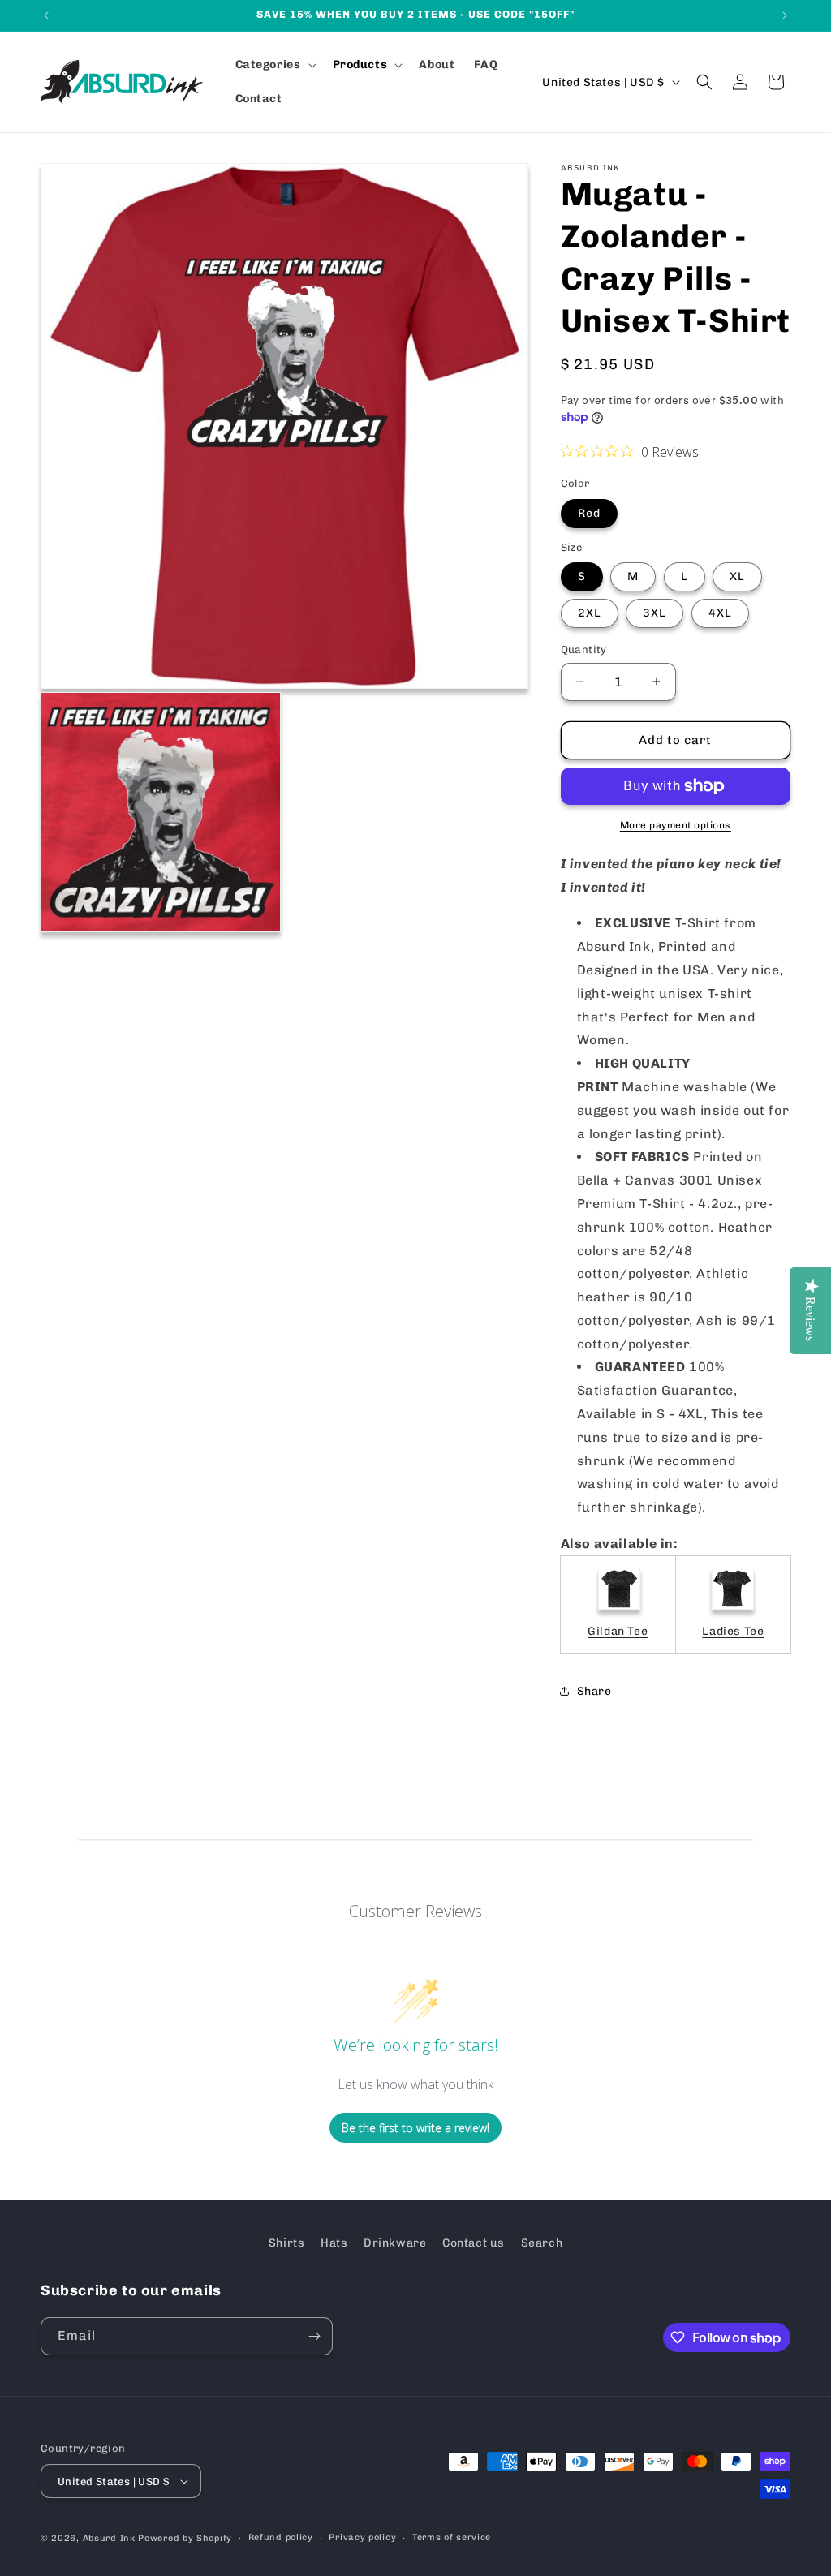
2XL (590, 613)
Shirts (287, 2243)
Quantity (584, 649)
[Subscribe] (314, 2336)
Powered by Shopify (185, 2538)
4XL (720, 613)
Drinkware (395, 2243)
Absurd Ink (109, 2538)
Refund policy (281, 2537)
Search (542, 2243)
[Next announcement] (785, 15)
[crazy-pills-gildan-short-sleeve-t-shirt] (619, 1611)
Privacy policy (362, 2537)
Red (589, 513)
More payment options (676, 825)
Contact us (474, 2243)
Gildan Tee (618, 1631)
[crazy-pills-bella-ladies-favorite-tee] (733, 1611)
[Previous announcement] (46, 15)
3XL (654, 613)
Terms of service (452, 2537)
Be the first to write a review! (415, 2128)
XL (737, 576)
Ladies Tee (733, 1631)
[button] (274, 65)
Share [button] (594, 1691)
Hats (334, 2243)
